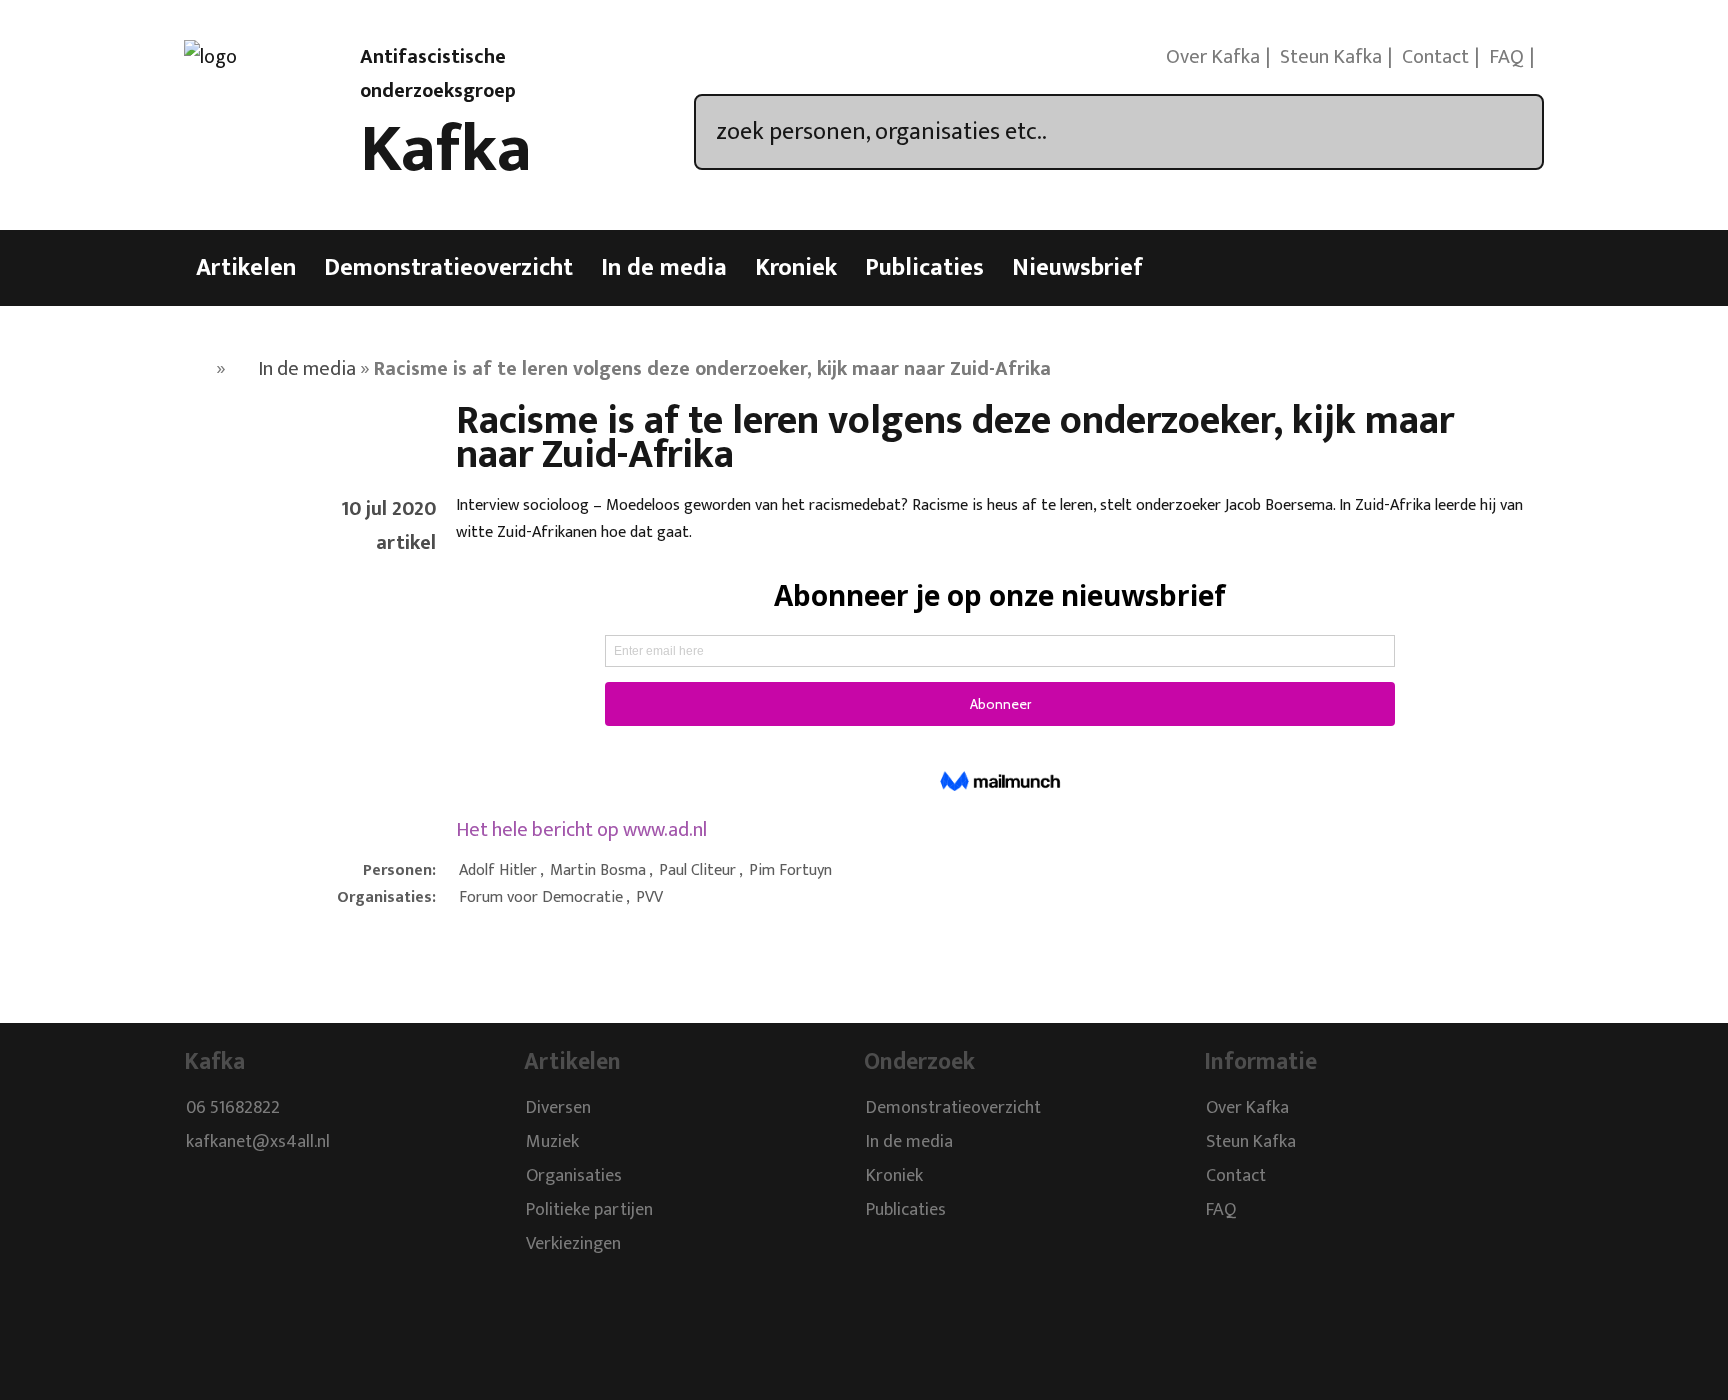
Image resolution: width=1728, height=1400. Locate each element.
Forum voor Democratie (541, 897)
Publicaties (924, 268)
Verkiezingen (573, 1244)
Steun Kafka (1331, 57)
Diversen (558, 1108)
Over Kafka (1213, 57)
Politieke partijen (589, 1210)
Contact (1435, 57)
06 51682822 (233, 1108)
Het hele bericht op (581, 830)
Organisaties (574, 1176)
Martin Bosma (598, 870)
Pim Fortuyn (790, 870)
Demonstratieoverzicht (448, 268)
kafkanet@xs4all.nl (258, 1142)
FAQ (1506, 57)
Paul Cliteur (697, 870)
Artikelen (246, 268)
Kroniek (796, 268)
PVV (649, 897)
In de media (664, 268)
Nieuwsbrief (1077, 268)
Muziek (552, 1142)
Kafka (446, 150)
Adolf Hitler (498, 870)
